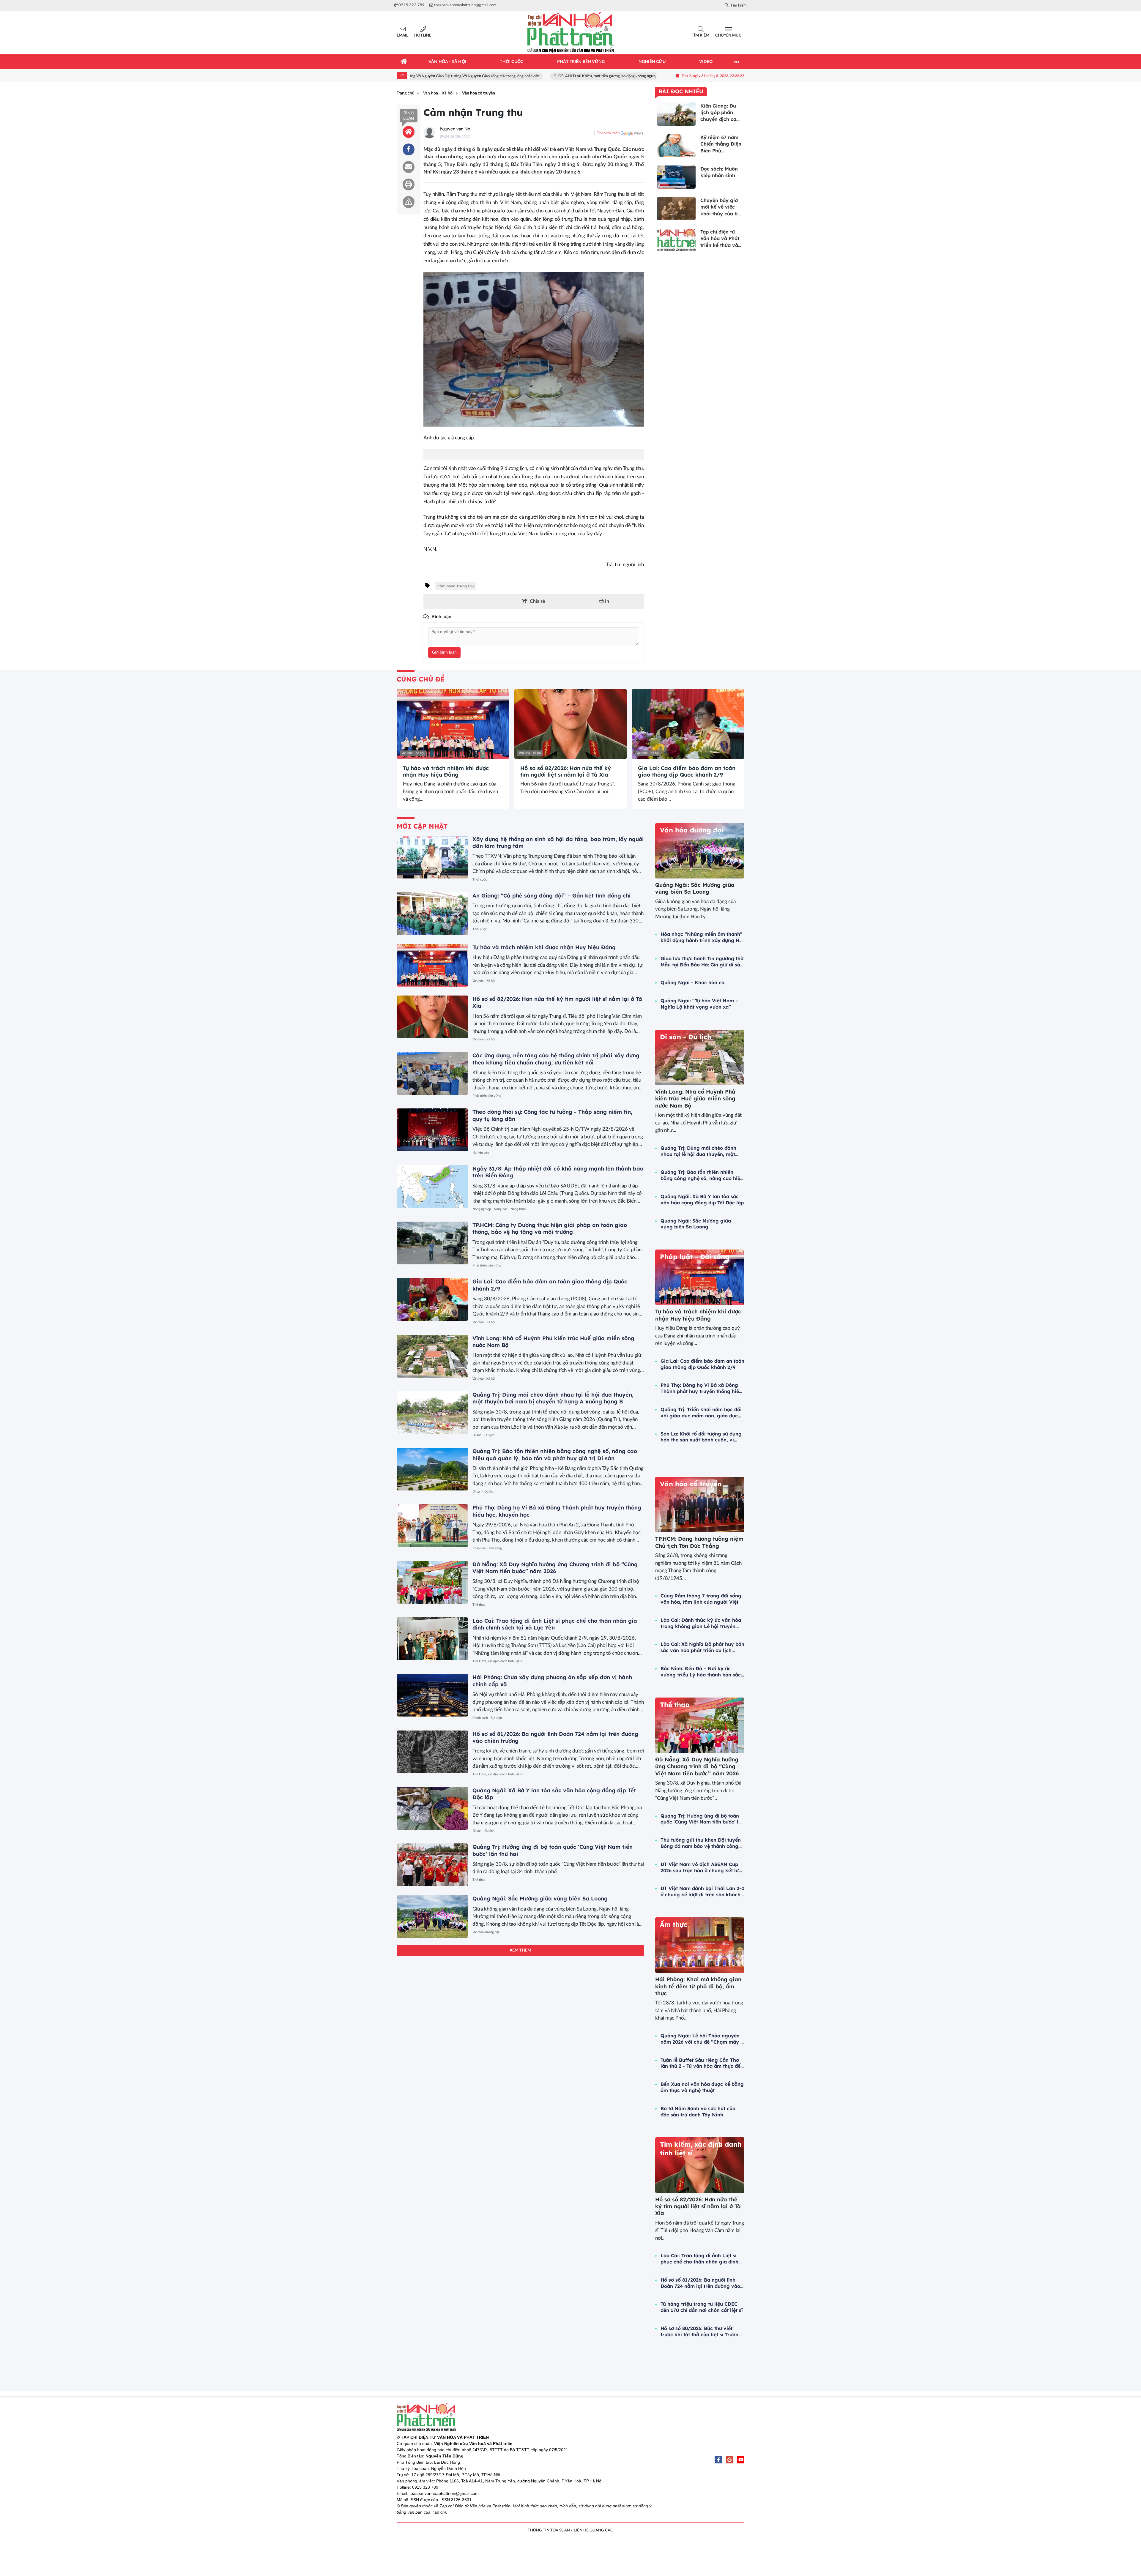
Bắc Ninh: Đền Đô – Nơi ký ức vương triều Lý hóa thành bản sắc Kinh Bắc (701, 1672)
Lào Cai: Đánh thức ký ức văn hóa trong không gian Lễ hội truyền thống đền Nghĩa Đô (701, 1623)
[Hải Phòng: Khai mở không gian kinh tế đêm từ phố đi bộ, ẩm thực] (700, 1945)
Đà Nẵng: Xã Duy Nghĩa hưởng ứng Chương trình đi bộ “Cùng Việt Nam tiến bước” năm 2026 (555, 1568)
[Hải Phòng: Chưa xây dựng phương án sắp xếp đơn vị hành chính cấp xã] (432, 1695)
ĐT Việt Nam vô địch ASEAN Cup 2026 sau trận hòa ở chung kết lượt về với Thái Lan (702, 1867)
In (606, 601)
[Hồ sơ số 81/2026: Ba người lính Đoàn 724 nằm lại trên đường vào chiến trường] (432, 1752)
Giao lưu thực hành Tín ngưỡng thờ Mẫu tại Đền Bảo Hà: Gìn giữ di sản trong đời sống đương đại (702, 962)
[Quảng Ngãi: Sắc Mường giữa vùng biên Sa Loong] (432, 1916)
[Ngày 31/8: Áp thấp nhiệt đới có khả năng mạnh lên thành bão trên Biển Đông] (432, 1187)
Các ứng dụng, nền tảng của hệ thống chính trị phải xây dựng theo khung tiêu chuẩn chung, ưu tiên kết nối (556, 1059)
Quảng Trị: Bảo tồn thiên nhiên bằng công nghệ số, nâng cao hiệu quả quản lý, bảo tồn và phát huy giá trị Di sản (555, 1455)
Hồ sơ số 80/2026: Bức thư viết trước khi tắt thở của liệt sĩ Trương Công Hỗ (701, 2332)
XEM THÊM (520, 1950)
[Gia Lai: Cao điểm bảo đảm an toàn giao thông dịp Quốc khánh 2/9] (688, 724)
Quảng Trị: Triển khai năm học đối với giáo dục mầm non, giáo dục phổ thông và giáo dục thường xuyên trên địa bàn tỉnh (701, 1413)
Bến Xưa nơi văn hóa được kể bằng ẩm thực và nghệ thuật (702, 2087)
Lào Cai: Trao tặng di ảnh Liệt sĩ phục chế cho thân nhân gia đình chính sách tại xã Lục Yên (699, 2259)
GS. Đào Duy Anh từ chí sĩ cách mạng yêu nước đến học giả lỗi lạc (605, 76)
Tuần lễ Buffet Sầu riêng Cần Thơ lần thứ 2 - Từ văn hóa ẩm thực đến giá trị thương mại (702, 2063)
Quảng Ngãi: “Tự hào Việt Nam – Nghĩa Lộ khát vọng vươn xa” (699, 1004)
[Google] (729, 2460)
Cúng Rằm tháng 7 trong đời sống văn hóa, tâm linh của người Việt (701, 1599)
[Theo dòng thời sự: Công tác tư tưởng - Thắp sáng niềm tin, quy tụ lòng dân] (432, 1130)
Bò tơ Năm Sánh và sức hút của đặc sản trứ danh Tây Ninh (698, 2112)
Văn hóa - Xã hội (413, 753)
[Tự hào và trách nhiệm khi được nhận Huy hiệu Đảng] (453, 724)
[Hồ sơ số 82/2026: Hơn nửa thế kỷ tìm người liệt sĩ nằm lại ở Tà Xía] (570, 724)
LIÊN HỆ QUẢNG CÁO (594, 2530)
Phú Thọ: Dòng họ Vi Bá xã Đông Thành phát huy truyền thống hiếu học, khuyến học (701, 1388)
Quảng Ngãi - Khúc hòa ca (692, 982)
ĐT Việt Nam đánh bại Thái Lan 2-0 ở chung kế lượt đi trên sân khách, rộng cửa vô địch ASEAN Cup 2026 (702, 1892)
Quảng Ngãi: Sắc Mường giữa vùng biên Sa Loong (540, 1899)
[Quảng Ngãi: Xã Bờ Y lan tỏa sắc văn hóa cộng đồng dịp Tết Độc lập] (432, 1808)
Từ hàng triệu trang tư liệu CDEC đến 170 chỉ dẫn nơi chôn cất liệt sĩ (702, 2307)
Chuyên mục (728, 36)
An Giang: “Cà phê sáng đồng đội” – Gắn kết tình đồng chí (551, 896)
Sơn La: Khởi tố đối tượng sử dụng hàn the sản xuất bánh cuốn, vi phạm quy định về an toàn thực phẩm (701, 1437)
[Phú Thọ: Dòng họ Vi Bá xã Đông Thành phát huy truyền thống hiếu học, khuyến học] (432, 1526)
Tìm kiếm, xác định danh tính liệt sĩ (498, 1661)
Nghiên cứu (481, 1153)
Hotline (423, 36)
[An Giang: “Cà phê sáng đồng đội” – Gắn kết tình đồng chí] (432, 914)
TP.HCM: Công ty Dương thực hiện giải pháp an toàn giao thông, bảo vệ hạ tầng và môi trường (550, 1228)
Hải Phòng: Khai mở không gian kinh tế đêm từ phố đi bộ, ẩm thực (698, 1986)
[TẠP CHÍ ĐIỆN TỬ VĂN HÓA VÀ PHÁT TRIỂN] (570, 33)
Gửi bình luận (444, 652)
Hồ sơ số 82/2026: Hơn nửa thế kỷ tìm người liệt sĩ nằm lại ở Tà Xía (566, 771)
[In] (409, 184)
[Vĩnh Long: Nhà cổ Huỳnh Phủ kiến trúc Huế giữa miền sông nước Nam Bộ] (432, 1356)
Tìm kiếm (700, 36)
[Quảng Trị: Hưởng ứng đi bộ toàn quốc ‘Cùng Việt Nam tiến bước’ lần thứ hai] (432, 1865)
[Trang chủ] (404, 62)
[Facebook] (718, 2460)
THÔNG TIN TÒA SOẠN (549, 2530)
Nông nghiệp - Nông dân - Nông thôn (499, 1209)
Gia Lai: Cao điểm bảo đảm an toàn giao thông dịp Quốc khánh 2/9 (687, 771)
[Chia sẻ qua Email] (409, 167)
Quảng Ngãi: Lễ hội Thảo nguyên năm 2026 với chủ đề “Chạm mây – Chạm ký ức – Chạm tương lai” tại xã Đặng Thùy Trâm (702, 2039)
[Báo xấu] (409, 202)
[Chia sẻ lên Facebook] (409, 149)
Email (402, 36)
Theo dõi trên (608, 133)
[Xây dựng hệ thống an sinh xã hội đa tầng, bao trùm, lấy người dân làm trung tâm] (432, 857)
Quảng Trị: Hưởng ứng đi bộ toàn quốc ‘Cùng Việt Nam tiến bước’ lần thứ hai (702, 1819)
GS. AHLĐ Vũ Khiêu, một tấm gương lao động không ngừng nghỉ (479, 76)
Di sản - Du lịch (483, 1435)
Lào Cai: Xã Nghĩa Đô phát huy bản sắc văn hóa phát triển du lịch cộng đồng (702, 1647)
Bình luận (409, 116)
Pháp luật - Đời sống (487, 1548)
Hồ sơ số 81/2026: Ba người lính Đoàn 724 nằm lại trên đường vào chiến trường (700, 2283)
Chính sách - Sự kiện (487, 1718)
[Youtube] (741, 2460)
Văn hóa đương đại (486, 1932)
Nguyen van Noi (456, 129)
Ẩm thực (674, 1924)
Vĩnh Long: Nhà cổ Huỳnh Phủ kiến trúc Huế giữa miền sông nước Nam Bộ (695, 1099)
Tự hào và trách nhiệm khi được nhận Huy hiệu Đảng (446, 771)
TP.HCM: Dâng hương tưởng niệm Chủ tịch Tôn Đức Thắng (699, 1542)
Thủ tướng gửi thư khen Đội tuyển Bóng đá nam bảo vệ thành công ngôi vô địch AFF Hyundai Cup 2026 (701, 1843)
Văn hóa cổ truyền (691, 1484)
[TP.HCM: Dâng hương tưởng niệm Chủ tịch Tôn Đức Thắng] (700, 1505)
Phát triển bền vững (487, 1096)
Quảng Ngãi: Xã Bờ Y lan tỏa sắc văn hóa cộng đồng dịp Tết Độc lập (702, 1199)
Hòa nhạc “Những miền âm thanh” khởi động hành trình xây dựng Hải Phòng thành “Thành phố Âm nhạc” (702, 937)
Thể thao (479, 1605)
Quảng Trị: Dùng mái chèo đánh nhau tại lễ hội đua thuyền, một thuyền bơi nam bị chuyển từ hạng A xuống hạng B (553, 1398)
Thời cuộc (480, 880)
